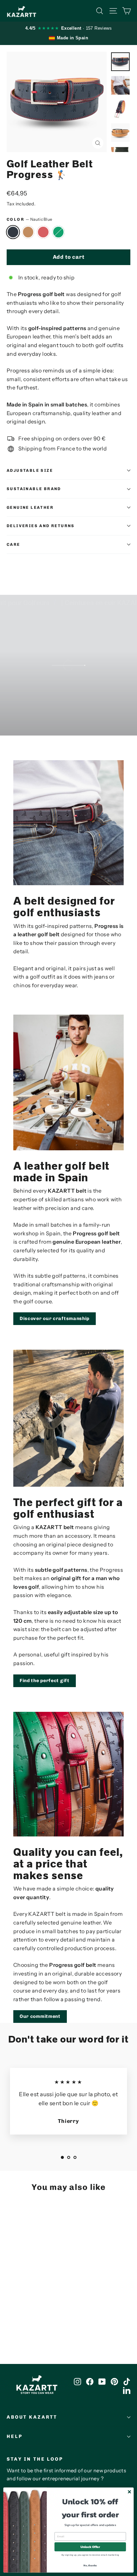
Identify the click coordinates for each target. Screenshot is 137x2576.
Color (29, 219)
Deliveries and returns (41, 526)
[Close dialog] (129, 2492)
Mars (43, 232)
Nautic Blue (13, 232)
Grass (59, 232)
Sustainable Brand (34, 489)
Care (13, 544)
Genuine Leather (30, 507)
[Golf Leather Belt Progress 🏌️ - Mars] (25, 2311)
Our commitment (40, 2016)
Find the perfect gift (45, 1681)
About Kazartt (32, 2417)
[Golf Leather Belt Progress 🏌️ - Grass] (32, 2311)
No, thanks (90, 2565)
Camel (28, 232)
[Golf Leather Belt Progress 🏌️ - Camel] (18, 2311)
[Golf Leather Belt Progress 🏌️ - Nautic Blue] (10, 2311)
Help (14, 2436)
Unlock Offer (90, 2547)
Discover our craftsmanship (55, 1319)
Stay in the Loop (35, 2459)
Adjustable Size (30, 470)
